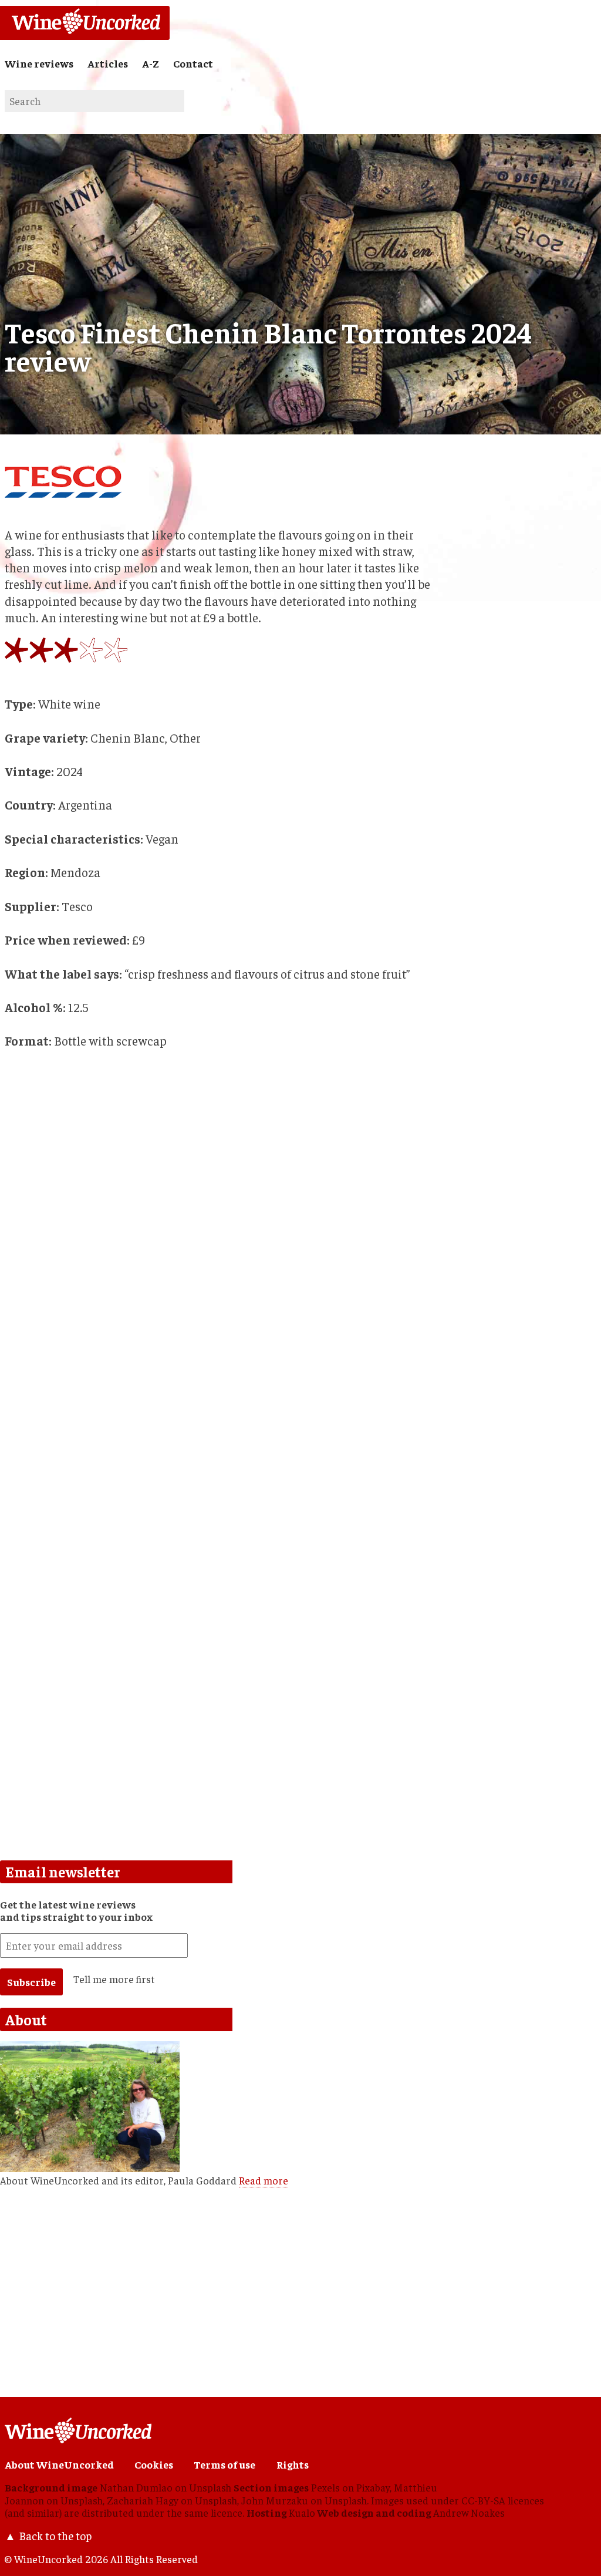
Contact (193, 63)
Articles (108, 63)
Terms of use (224, 2464)
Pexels (325, 2487)
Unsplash (210, 2487)
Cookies (154, 2464)
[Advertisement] (222, 1584)
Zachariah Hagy (143, 2500)
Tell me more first (114, 1979)
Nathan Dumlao (136, 2487)
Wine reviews (39, 63)
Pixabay (373, 2487)
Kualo (302, 2513)
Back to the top (55, 2535)
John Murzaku (275, 2500)
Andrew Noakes (469, 2513)
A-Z (151, 63)
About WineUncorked (59, 2464)
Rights (293, 2464)
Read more (264, 2180)
